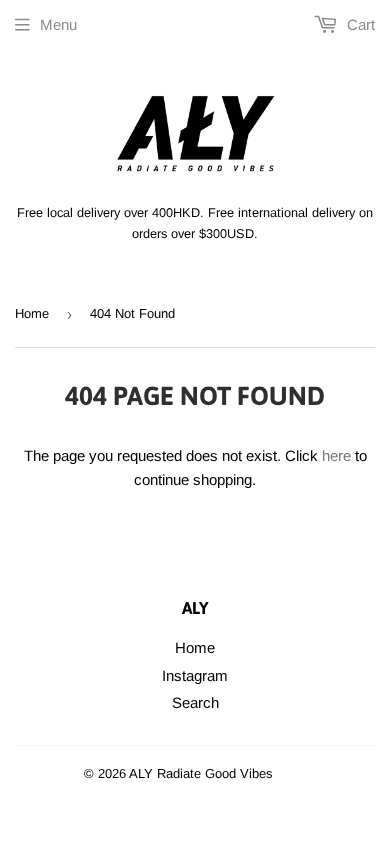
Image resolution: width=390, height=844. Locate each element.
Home (32, 313)
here (336, 455)
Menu (58, 24)
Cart (359, 24)
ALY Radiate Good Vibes (201, 773)
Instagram (195, 675)
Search (195, 702)
